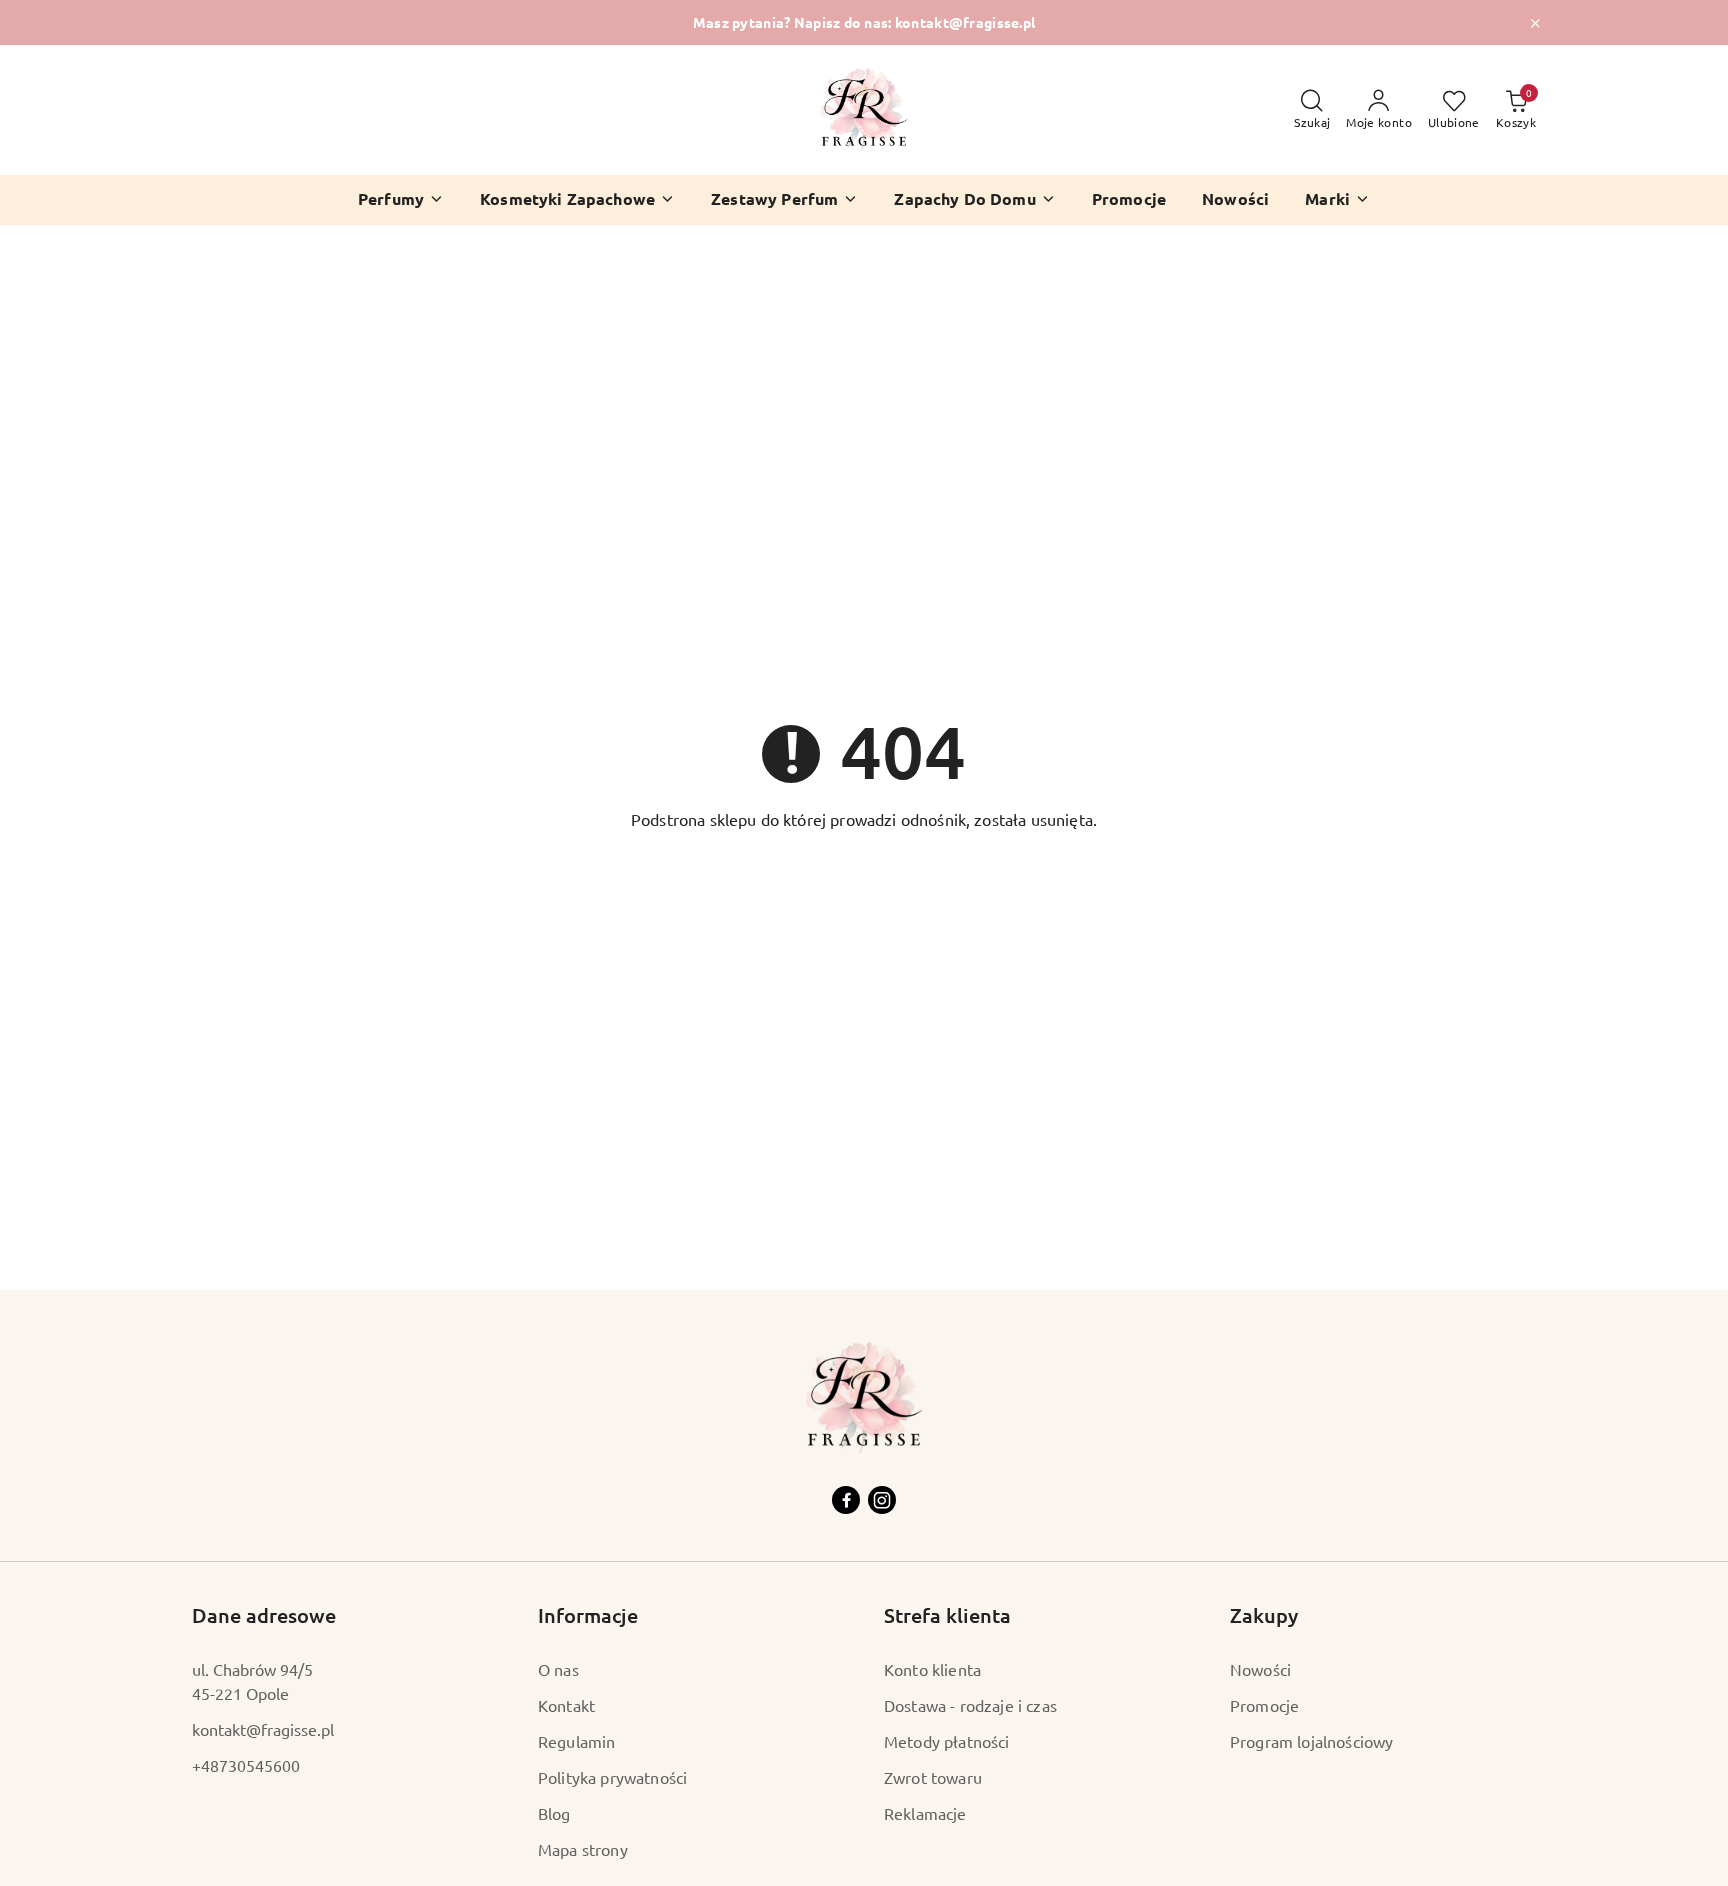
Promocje (1264, 1705)
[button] (1337, 200)
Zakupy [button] (1264, 1615)
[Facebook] (846, 1500)
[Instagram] (882, 1500)
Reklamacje (925, 1813)
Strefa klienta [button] (947, 1615)
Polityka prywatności (612, 1777)
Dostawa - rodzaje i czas (970, 1705)
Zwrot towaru (933, 1777)
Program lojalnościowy (1311, 1741)
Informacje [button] (588, 1615)
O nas (558, 1669)
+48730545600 (246, 1765)
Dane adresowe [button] (264, 1615)
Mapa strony (583, 1849)
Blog (554, 1813)
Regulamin (576, 1741)
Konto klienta (932, 1669)
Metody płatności (947, 1741)
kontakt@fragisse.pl (263, 1729)
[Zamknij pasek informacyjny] (1535, 23)
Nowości (1260, 1669)
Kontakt (566, 1705)
